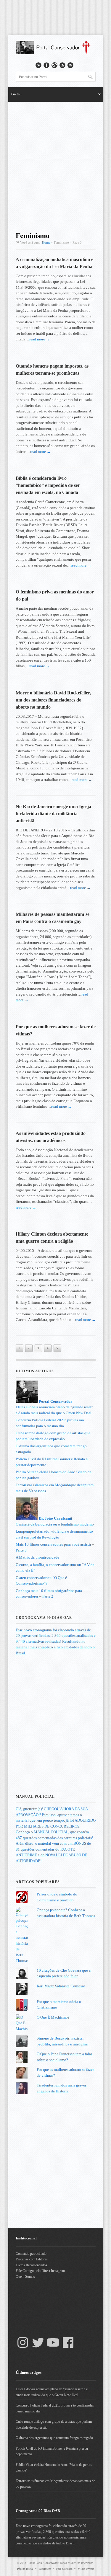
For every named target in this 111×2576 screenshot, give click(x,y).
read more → (40, 339)
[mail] (70, 65)
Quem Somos (25, 2277)
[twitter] (38, 65)
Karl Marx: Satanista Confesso (61, 1986)
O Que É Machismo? (53, 2017)
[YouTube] (53, 2342)
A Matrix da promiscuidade (37, 1557)
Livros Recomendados (31, 2265)
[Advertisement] (55, 165)
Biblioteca (45, 2569)
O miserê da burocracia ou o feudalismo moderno (55, 1524)
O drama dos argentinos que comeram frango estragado (54, 2438)
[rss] (62, 65)
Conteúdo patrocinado (31, 2254)
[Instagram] (23, 2342)
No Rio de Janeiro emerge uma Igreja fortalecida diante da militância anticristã (53, 814)
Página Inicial (25, 2569)
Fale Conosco (64, 2569)
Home (46, 242)
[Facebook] (68, 2342)
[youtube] (54, 65)
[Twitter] (38, 2342)
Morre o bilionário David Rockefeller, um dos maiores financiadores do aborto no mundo (53, 700)
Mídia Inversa (86, 2569)
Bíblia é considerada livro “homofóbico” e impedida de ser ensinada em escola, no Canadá (48, 485)
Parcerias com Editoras (32, 2259)
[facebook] (46, 65)
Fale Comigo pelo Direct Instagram (40, 2271)
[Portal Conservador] (56, 53)
